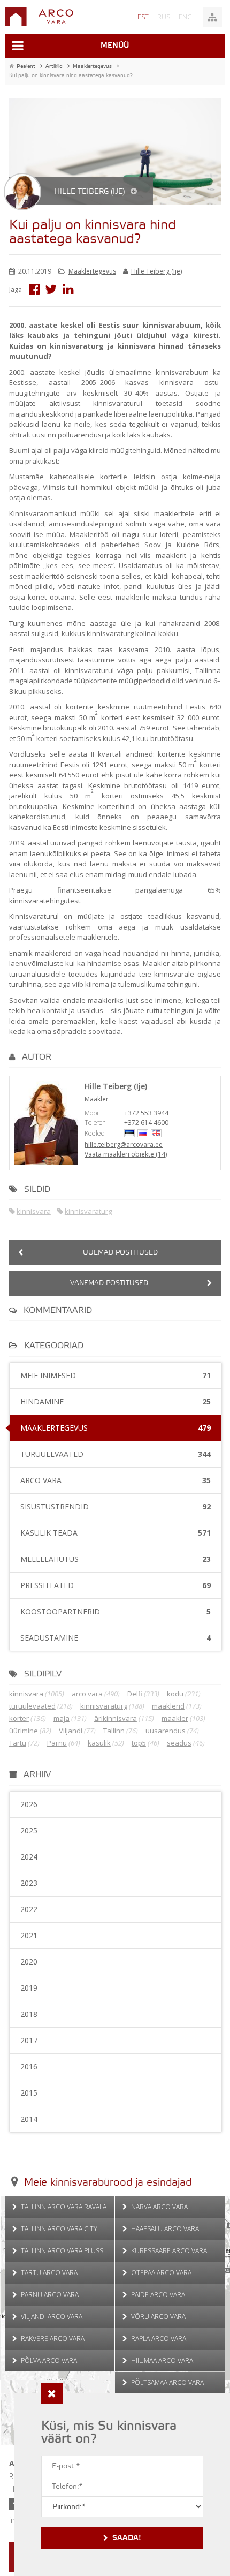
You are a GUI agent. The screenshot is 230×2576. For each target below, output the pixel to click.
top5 (139, 1743)
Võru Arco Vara (158, 2317)
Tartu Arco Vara (48, 2273)
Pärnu (57, 1743)
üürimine (24, 1731)
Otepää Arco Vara (160, 2273)
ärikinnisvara (116, 1718)
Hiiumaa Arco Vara (161, 2360)
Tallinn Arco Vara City (58, 2229)
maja (62, 1718)
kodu (175, 1694)
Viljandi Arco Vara (51, 2317)
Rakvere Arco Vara (52, 2339)
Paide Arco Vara (157, 2295)
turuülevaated (32, 1706)
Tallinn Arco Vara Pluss (61, 2251)
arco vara (87, 1694)
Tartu (18, 1743)
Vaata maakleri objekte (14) (126, 1154)
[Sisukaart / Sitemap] (212, 17)
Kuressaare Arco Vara (168, 2251)
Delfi (135, 1694)
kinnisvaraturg (88, 1211)
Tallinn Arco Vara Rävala (63, 2207)
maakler (175, 1718)
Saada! (127, 2538)
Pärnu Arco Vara (49, 2295)
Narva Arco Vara (159, 2207)
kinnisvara (34, 1211)
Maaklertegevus (92, 271)
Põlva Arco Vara (48, 2360)
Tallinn (114, 1731)
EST (143, 17)
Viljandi (71, 1731)
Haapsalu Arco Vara (164, 2229)
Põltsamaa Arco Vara (167, 2382)
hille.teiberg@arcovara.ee (124, 1145)
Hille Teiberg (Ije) (156, 271)
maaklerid (168, 1706)
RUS (164, 17)
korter (19, 1718)
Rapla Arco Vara (158, 2339)
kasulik (99, 1743)
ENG (185, 17)
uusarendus (166, 1731)
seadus (179, 1743)
